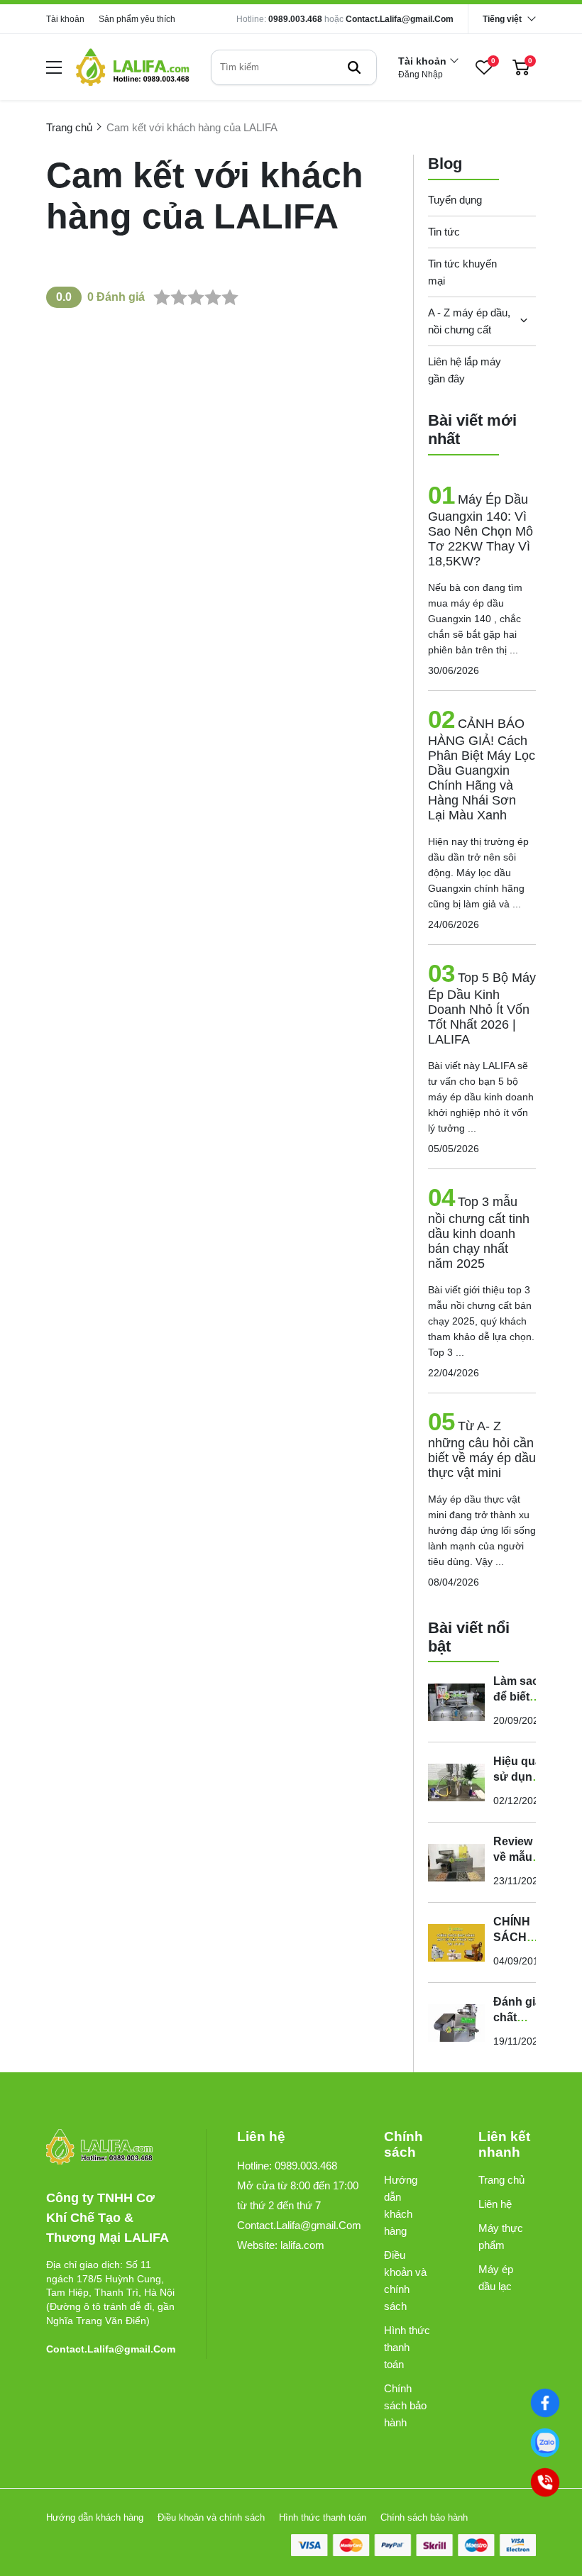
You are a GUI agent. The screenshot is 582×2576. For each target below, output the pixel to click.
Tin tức (444, 232)
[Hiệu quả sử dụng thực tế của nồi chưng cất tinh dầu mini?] (456, 1782)
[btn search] (354, 67)
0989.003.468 (295, 19)
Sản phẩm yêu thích (137, 19)
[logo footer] (111, 2148)
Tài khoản (65, 19)
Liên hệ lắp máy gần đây (465, 370)
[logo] (133, 67)
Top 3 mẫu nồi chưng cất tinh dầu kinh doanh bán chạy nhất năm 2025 (479, 1233)
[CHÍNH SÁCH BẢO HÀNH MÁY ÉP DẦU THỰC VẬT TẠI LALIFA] (456, 1942)
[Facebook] (545, 2403)
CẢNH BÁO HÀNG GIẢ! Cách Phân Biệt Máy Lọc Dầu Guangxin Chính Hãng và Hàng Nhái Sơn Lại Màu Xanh (482, 769)
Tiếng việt (502, 19)
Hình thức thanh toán (407, 2347)
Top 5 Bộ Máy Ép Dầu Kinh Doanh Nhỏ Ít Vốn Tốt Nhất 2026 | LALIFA (482, 1008)
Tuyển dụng (455, 200)
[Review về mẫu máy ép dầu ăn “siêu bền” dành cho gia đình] (456, 1862)
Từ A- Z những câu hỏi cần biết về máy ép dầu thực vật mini (482, 1449)
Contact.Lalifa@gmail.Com (400, 19)
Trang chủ (501, 2180)
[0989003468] (545, 2443)
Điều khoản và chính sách (405, 2281)
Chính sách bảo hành (405, 2405)
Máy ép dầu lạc (496, 2278)
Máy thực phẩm (501, 2237)
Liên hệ (495, 2204)
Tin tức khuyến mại (462, 272)
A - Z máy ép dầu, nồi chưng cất (469, 321)
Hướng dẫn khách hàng (401, 2205)
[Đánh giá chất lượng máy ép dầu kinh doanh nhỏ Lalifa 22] (456, 2023)
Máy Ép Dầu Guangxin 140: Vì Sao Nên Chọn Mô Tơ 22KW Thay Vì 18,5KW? (481, 530)
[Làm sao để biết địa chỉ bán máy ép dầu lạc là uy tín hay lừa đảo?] (456, 1702)
